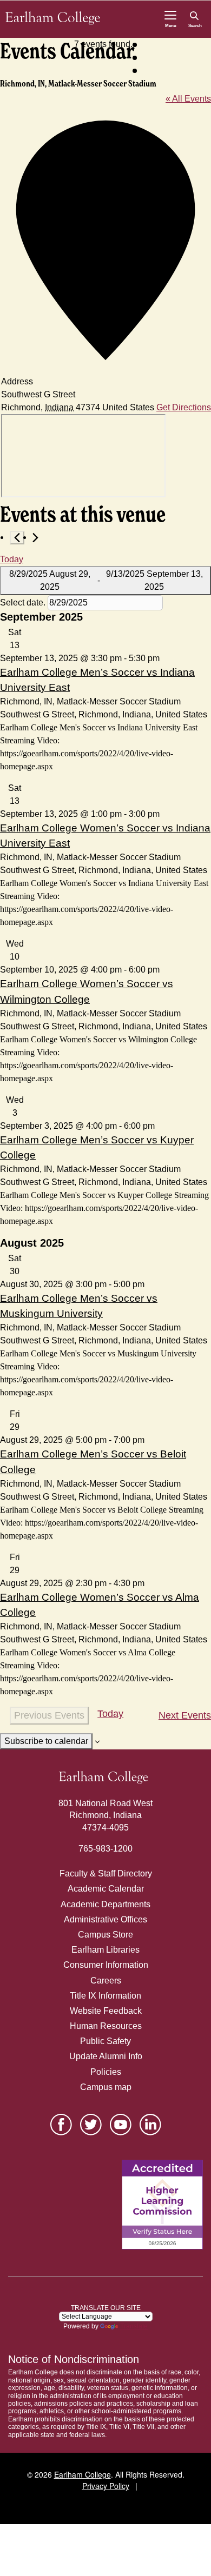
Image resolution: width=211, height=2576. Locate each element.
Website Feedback (106, 2011)
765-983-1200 (105, 1849)
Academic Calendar (106, 1889)
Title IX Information (105, 1996)
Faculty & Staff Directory (106, 1873)
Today (12, 559)
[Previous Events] (17, 538)
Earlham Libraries (105, 1950)
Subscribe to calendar (46, 1741)
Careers (106, 1981)
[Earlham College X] (91, 2125)
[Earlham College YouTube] (121, 2125)
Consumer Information (106, 1965)
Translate (134, 2326)
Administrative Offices (105, 1919)
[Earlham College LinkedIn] (150, 2125)
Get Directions (184, 407)
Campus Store (105, 1935)
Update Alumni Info (106, 2056)
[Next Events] (35, 538)
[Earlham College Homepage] (53, 18)
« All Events (188, 99)
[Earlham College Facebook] (61, 2125)
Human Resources (106, 2026)
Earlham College (83, 2474)
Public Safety (105, 2041)
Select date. (24, 603)
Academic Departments (105, 1904)
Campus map (106, 2087)
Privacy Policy (106, 2486)
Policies (106, 2072)
